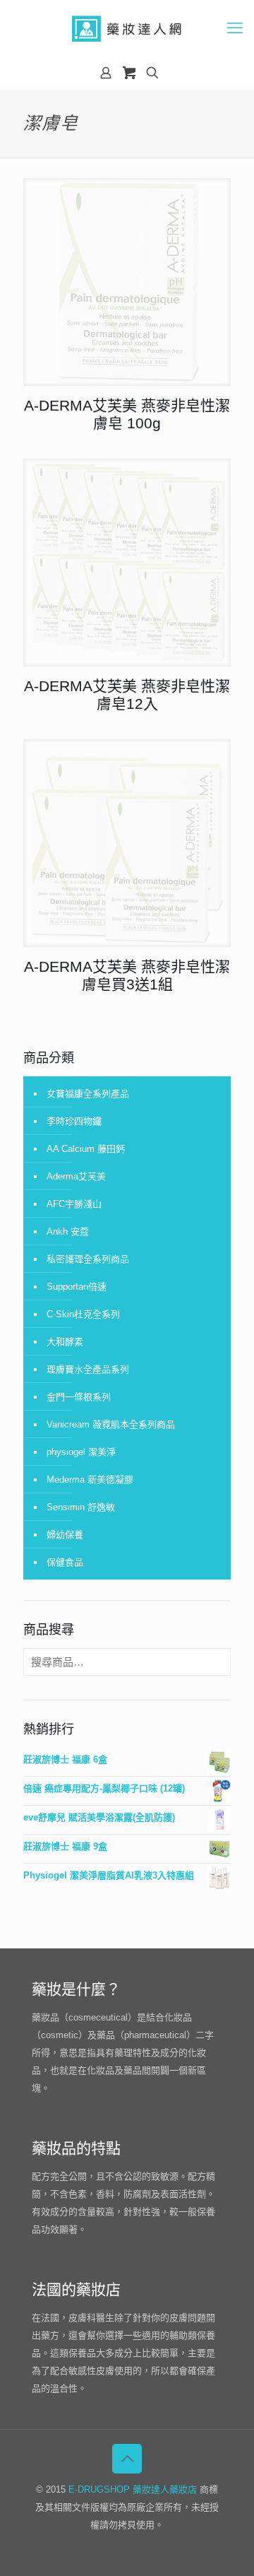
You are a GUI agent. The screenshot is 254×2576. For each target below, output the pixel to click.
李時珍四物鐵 (74, 1121)
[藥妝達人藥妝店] (127, 28)
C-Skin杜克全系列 (83, 1314)
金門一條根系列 (79, 1397)
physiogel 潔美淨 (81, 1452)
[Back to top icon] (127, 2459)
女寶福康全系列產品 (88, 1094)
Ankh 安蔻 (68, 1231)
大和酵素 (65, 1342)
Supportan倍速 (77, 1287)
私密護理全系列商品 (88, 1259)
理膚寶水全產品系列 (88, 1369)
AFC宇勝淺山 (74, 1204)
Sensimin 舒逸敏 (81, 1507)
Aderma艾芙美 (76, 1176)
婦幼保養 (65, 1535)
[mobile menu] (235, 28)
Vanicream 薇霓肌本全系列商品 (111, 1424)
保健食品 (65, 1562)
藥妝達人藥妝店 (165, 2489)
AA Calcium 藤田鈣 (86, 1149)
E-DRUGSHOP (99, 2489)
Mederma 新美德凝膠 (90, 1480)
